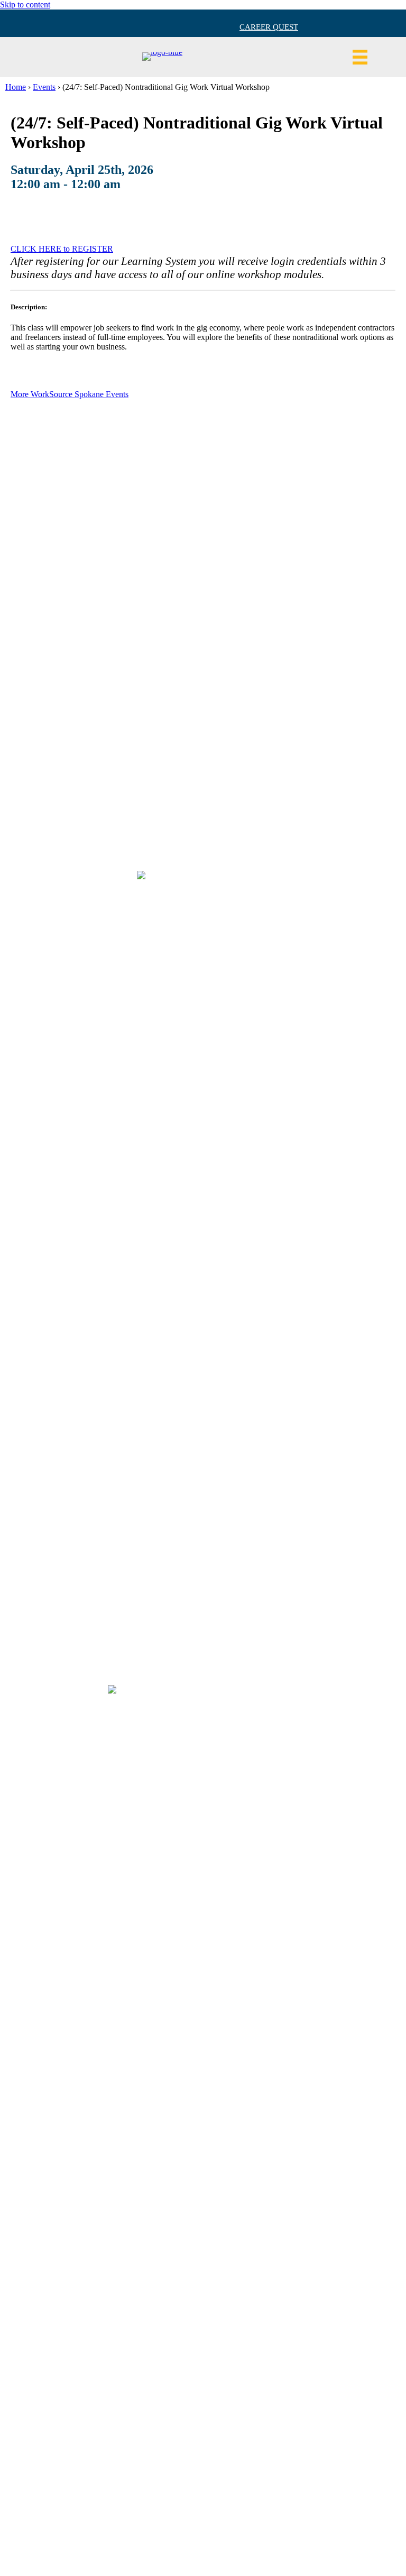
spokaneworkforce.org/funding (261, 2534)
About (203, 562)
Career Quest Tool (203, 545)
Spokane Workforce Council (203, 646)
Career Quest (269, 27)
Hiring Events (203, 579)
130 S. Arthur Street (203, 692)
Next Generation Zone (203, 629)
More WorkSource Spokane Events (70, 394)
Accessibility (203, 596)
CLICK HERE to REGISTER (62, 249)
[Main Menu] (360, 57)
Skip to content (25, 4)
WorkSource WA (203, 613)
